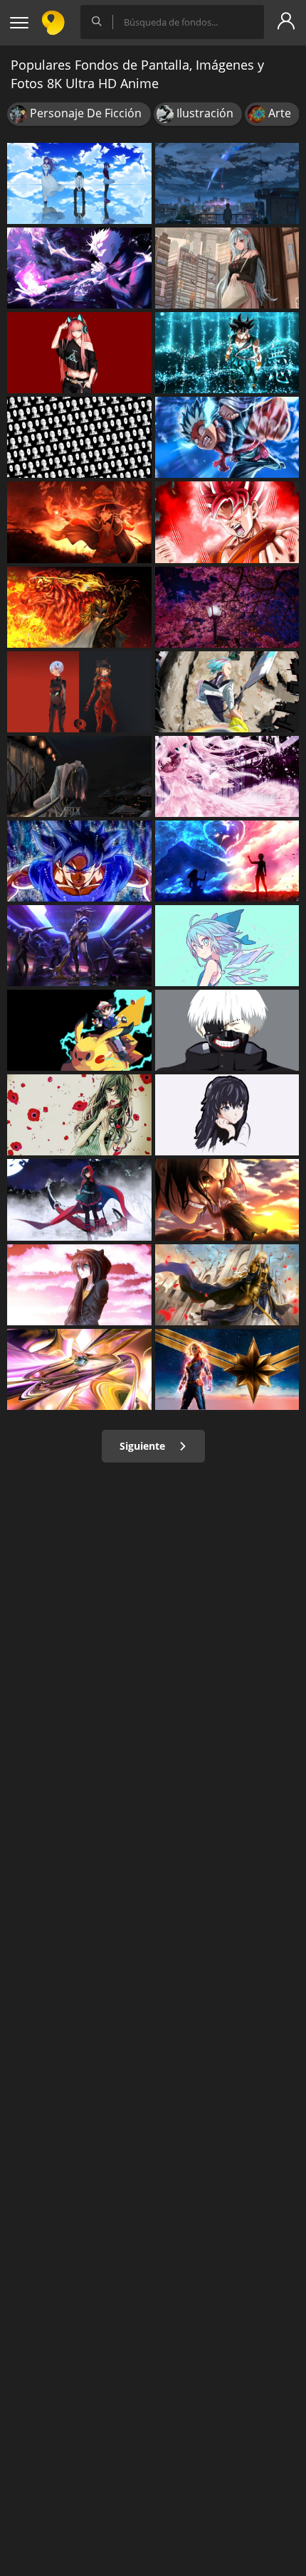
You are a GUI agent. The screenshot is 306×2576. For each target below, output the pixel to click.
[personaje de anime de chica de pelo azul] (227, 946)
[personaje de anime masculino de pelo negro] (227, 1115)
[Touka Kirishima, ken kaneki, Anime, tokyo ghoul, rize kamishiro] (79, 183)
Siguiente (144, 1446)
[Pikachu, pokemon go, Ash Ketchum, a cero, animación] (79, 1030)
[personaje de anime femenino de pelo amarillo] (227, 1199)
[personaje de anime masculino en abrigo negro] (227, 1030)
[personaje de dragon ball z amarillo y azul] (79, 861)
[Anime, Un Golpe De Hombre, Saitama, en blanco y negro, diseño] (79, 437)
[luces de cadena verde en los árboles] (227, 776)
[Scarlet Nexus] (227, 268)
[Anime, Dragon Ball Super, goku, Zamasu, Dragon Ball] (227, 353)
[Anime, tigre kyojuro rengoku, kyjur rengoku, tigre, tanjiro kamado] (79, 607)
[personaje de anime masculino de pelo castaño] (79, 1285)
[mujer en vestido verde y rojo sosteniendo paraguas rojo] (79, 1199)
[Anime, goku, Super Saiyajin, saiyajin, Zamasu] (227, 522)
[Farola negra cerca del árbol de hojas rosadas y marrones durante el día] (227, 607)
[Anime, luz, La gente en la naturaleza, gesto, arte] (227, 861)
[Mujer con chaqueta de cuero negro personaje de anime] (79, 353)
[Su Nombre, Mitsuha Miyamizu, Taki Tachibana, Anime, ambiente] (227, 183)
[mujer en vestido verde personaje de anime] (79, 1115)
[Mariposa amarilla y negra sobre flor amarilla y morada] (79, 1369)
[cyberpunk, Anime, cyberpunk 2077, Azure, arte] (227, 692)
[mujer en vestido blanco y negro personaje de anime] (79, 946)
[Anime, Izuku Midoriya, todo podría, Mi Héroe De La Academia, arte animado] (227, 437)
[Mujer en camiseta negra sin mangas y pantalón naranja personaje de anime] (79, 692)
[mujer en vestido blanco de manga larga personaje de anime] (79, 776)
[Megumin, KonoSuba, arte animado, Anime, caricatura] (79, 522)
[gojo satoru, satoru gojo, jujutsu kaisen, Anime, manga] (79, 268)
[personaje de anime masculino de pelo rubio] (227, 1285)
